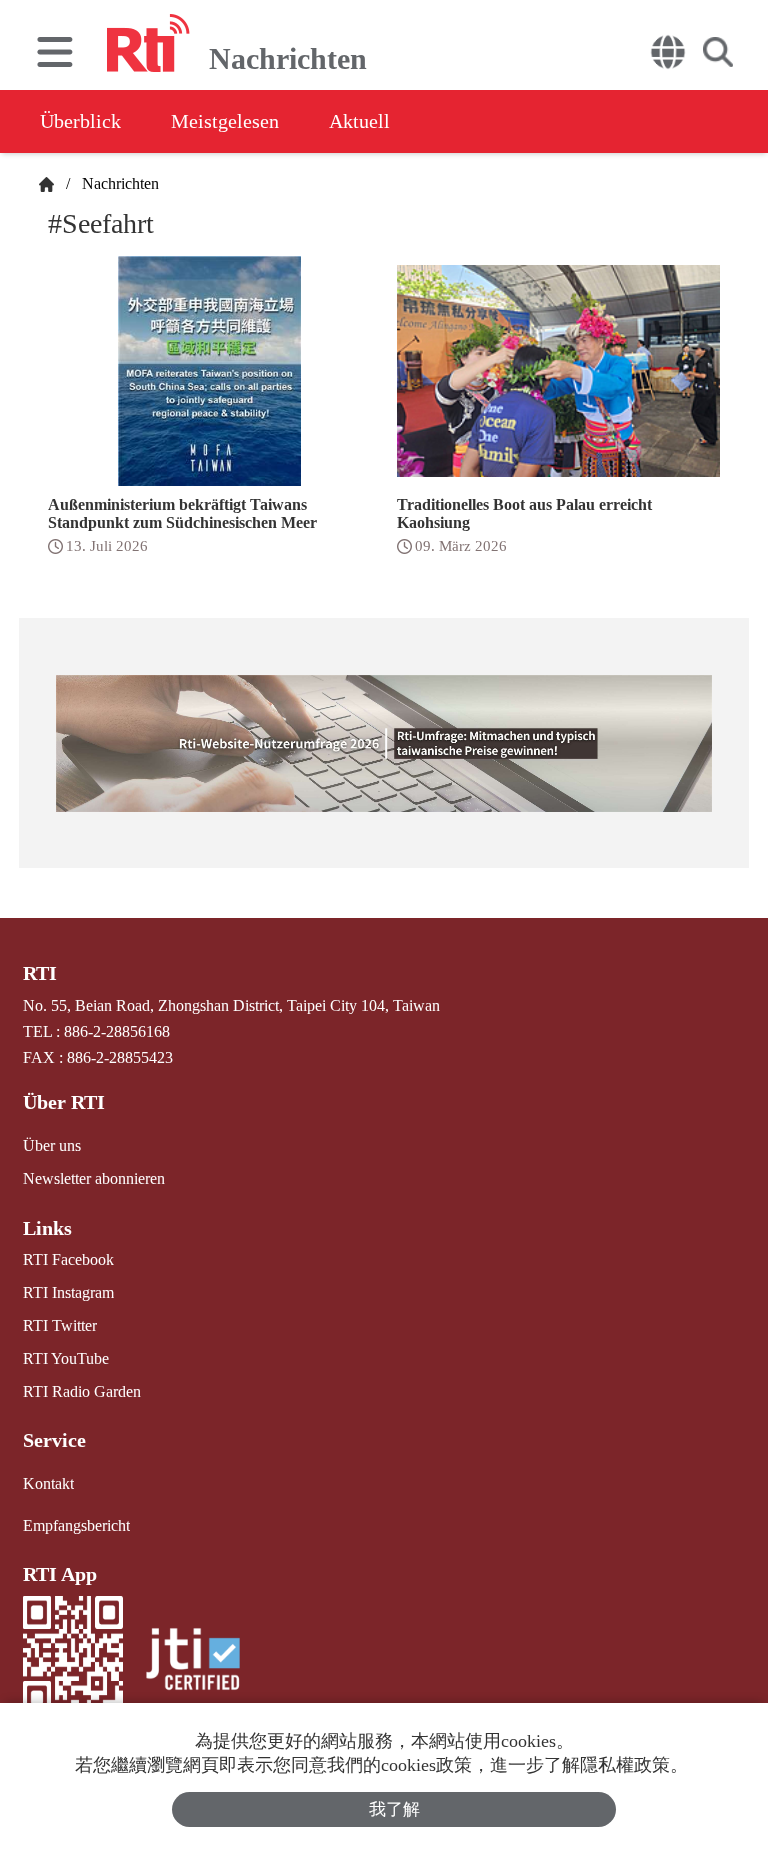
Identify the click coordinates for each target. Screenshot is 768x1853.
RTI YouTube (66, 1358)
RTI (40, 973)
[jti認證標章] (193, 1661)
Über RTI (64, 1102)
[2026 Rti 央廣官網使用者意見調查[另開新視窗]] (384, 743)
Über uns (52, 1145)
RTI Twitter (60, 1325)
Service (54, 1440)
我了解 (394, 1809)
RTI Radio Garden (82, 1391)
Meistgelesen (225, 121)
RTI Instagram (68, 1292)
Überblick (80, 121)
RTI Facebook (68, 1259)
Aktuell (359, 121)
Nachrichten (116, 183)
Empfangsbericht (76, 1525)
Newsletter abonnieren (94, 1178)
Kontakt (48, 1483)
